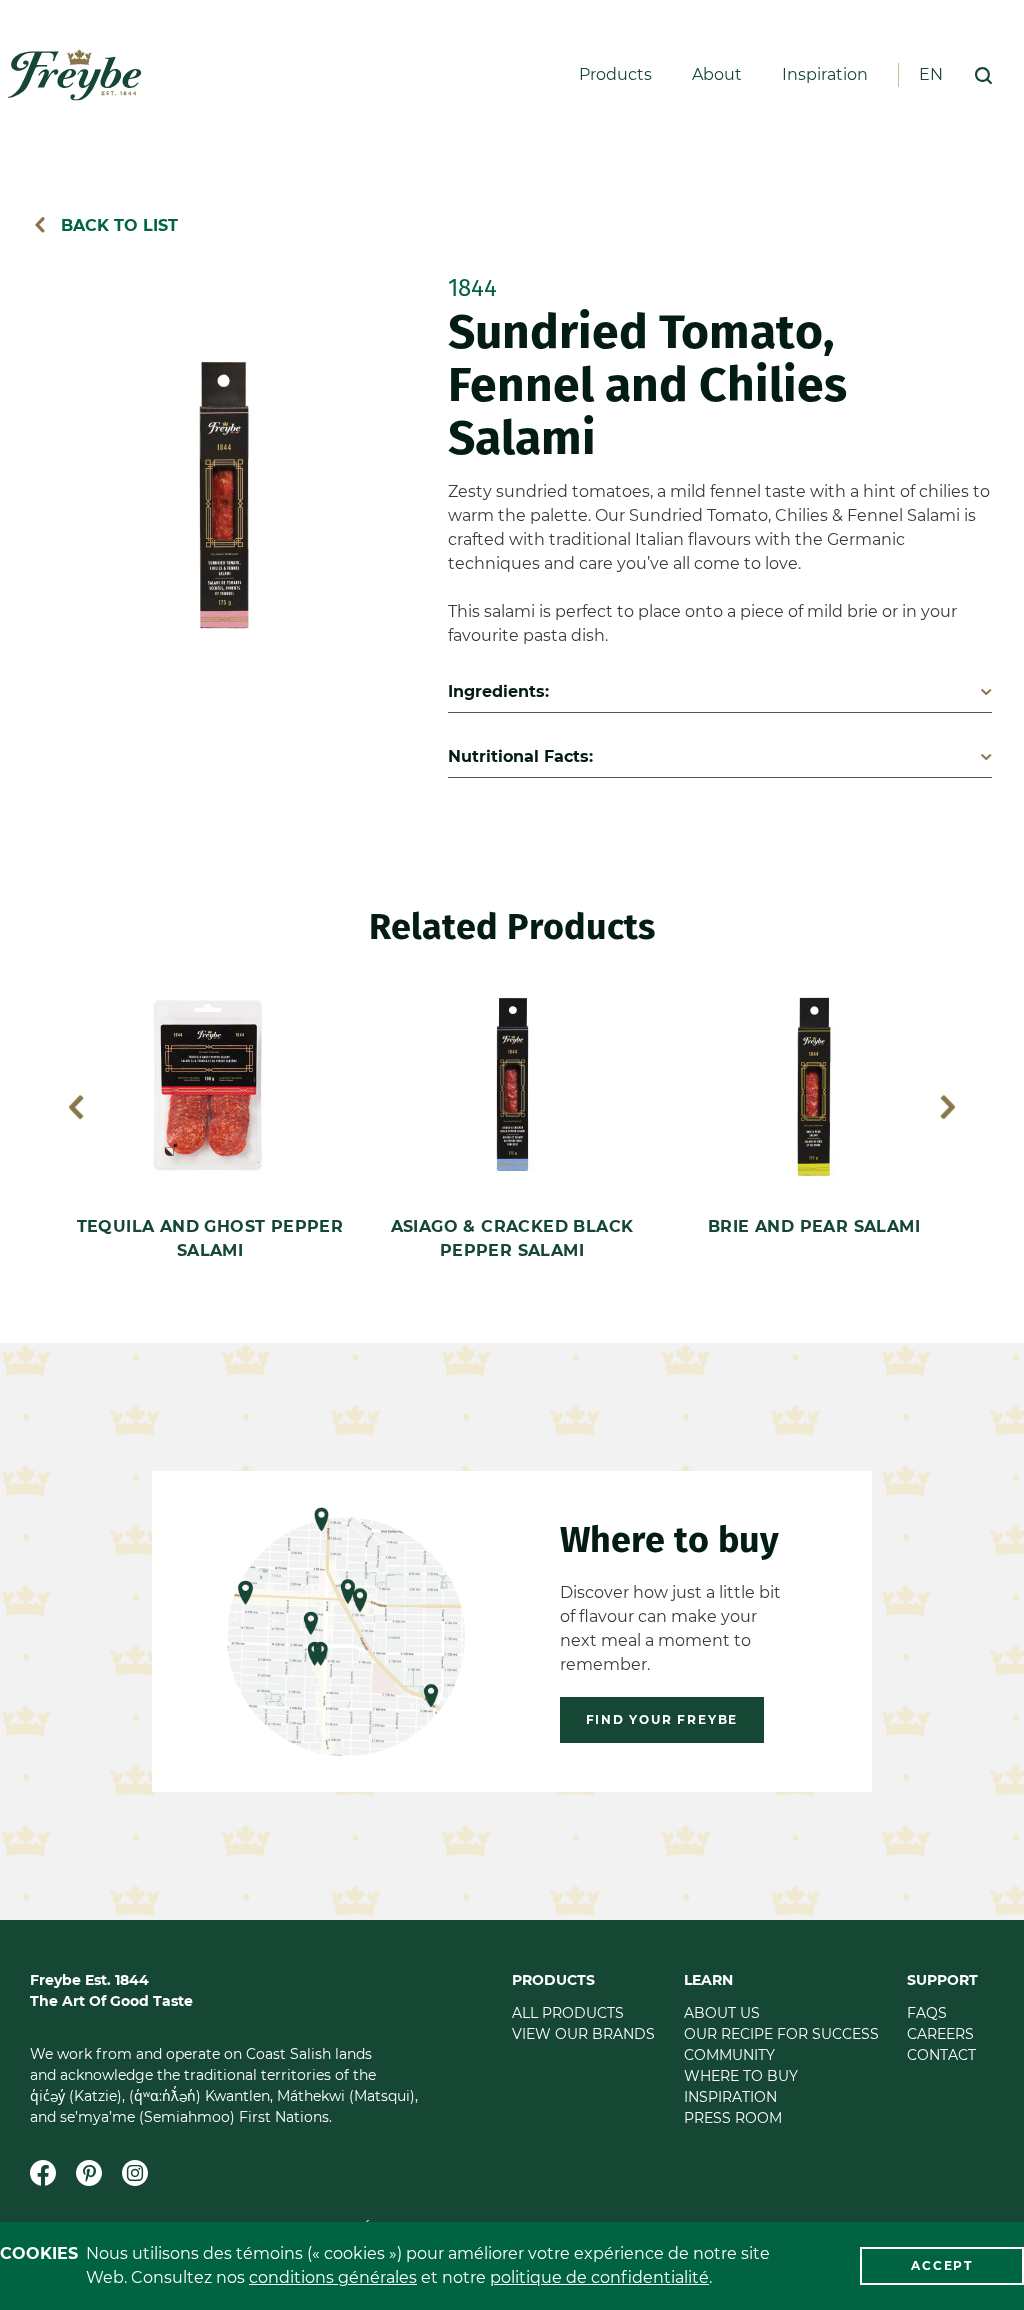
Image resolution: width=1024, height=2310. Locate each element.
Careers (940, 2034)
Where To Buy (741, 2076)
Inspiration (825, 75)
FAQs (927, 2013)
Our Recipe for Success (781, 2034)
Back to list (117, 225)
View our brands (583, 2034)
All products (568, 2013)
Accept (942, 2265)
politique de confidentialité (599, 2277)
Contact (941, 2055)
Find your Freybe (662, 1719)
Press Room (733, 2118)
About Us (722, 2013)
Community (729, 2055)
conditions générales (333, 2277)
